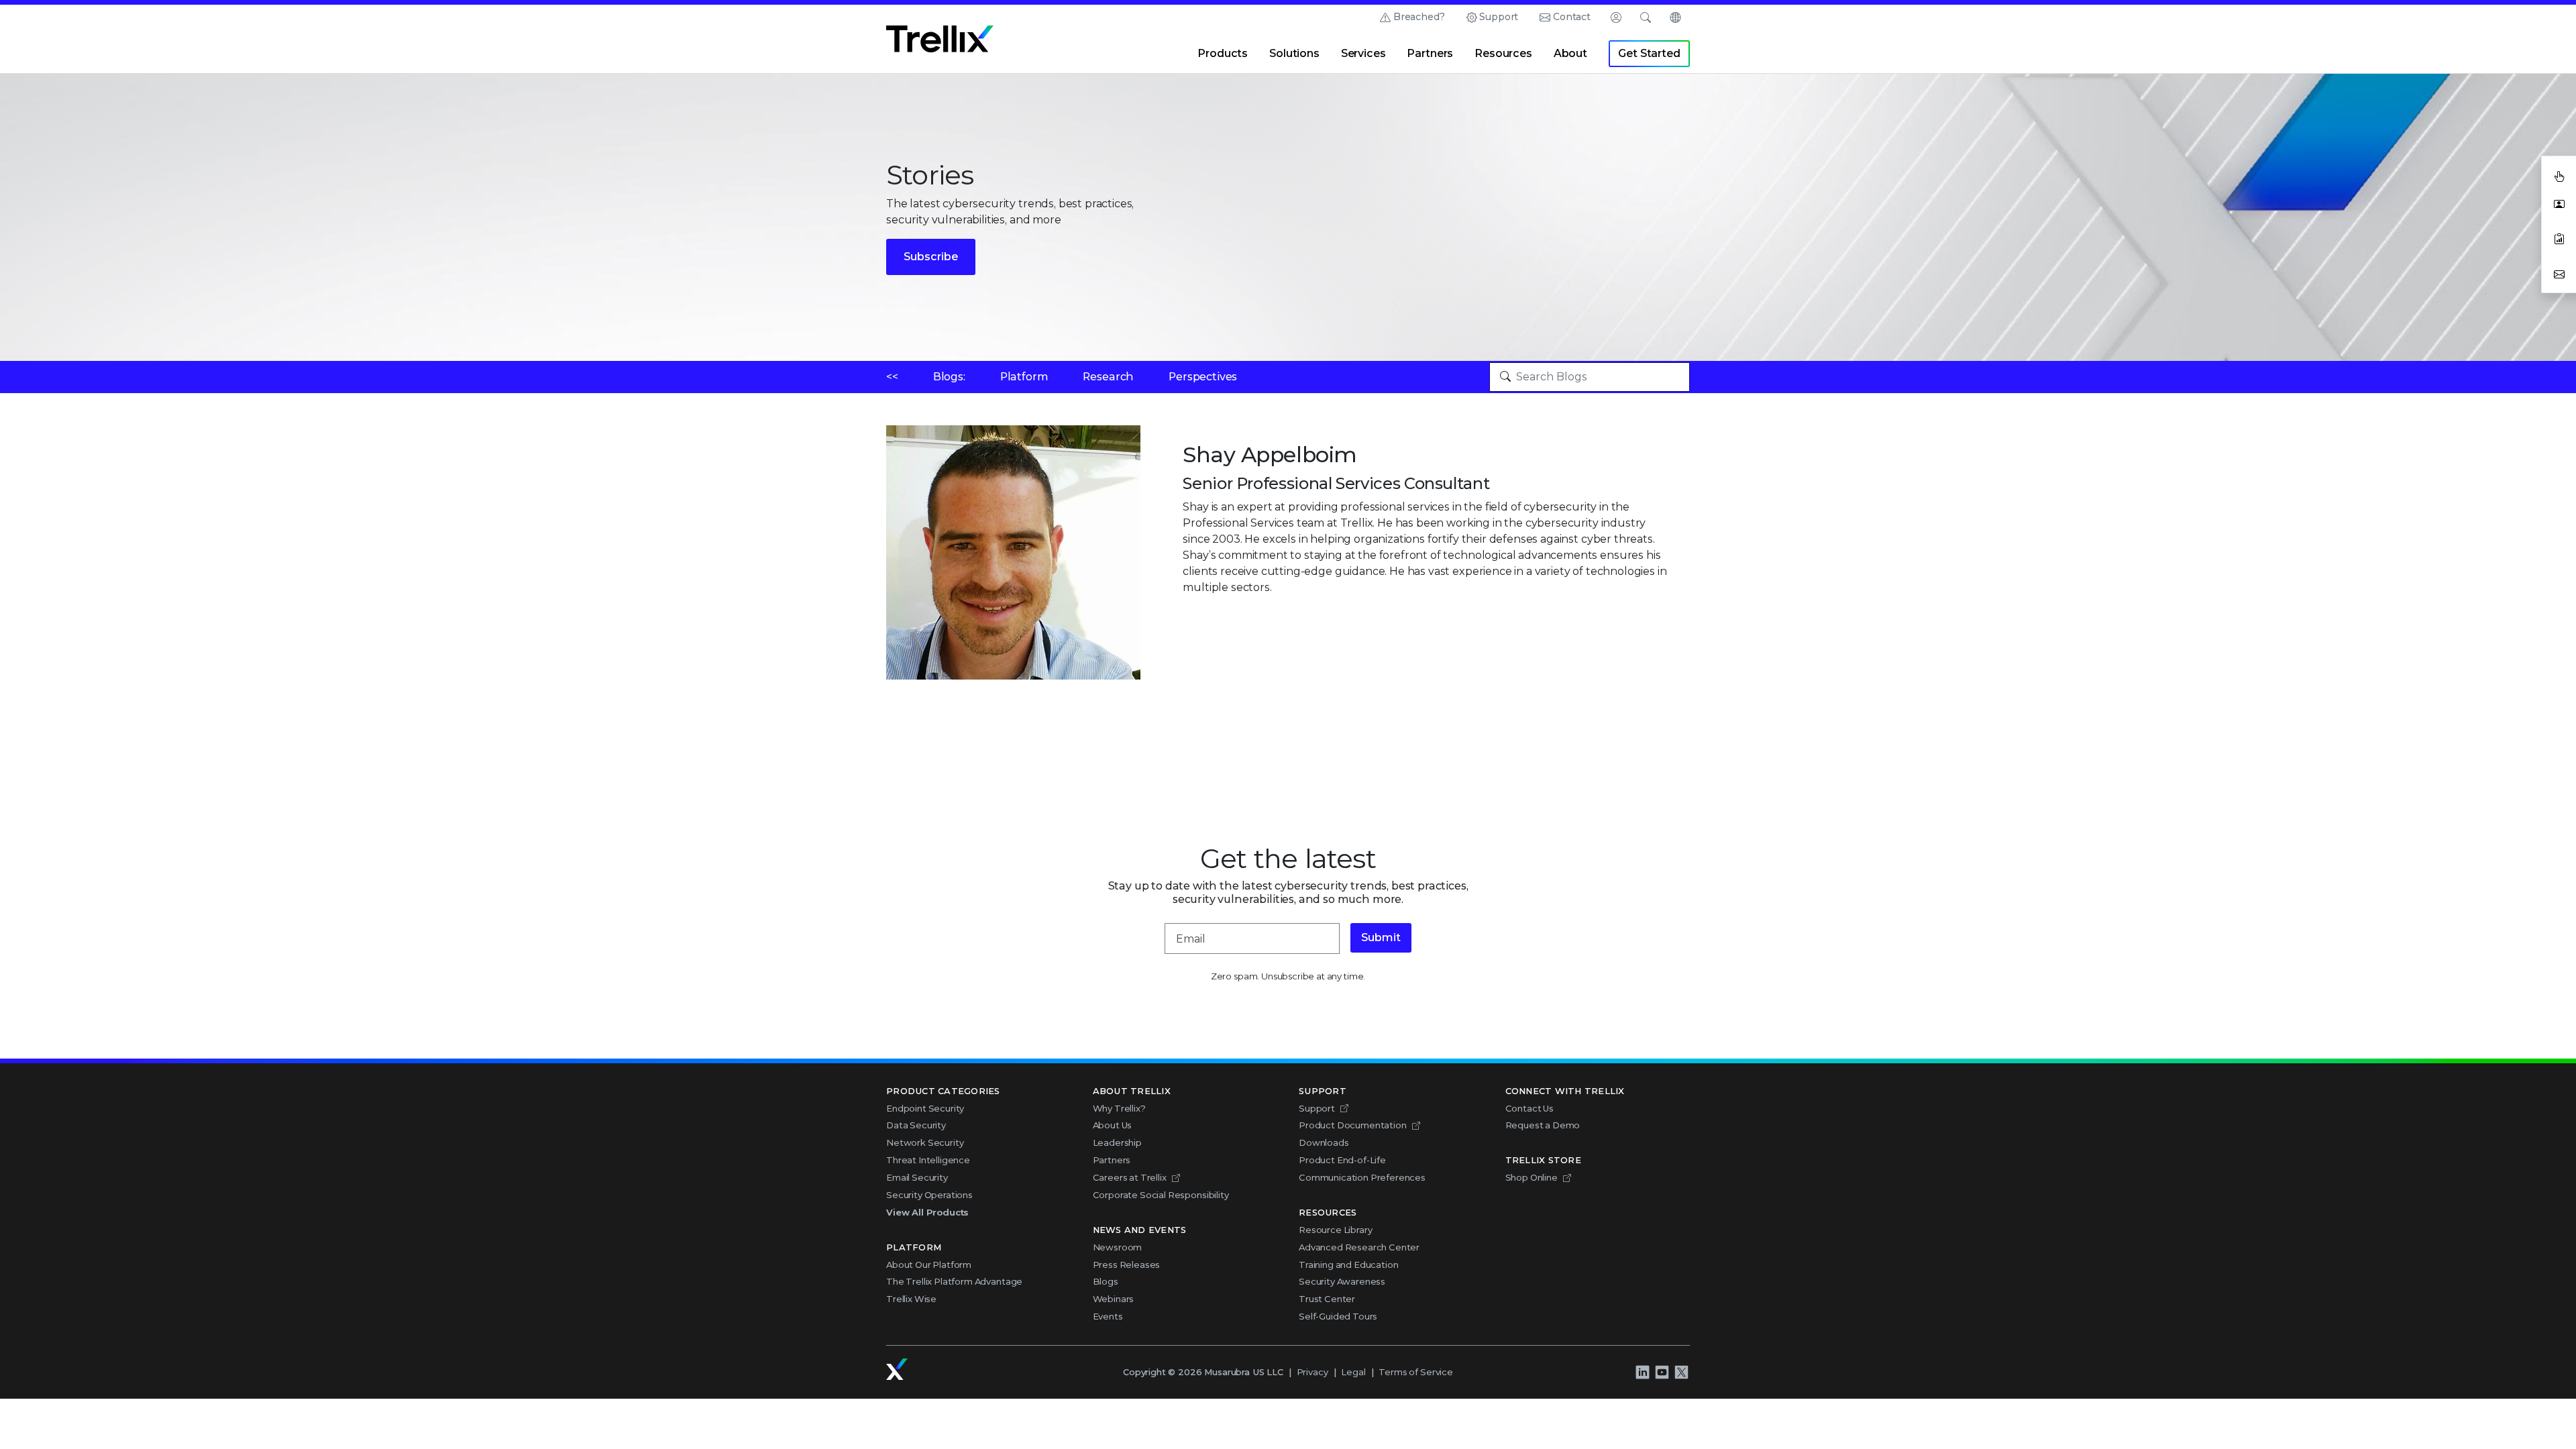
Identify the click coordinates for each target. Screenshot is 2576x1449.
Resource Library (1335, 1230)
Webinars (1114, 1299)
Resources (1503, 53)
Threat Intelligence (928, 1160)
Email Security (917, 1177)
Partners (1430, 53)
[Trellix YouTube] (1662, 1372)
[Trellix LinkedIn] (1642, 1372)
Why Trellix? (1119, 1108)
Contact (1572, 17)
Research (1108, 377)
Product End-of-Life (1342, 1160)
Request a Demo (1543, 1125)
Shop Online (1532, 1177)
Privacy (1312, 1372)
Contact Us (1529, 1108)
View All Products (927, 1212)
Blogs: (949, 377)
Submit (1381, 937)
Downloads (1324, 1142)
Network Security (925, 1142)
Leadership (1117, 1142)
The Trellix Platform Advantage (954, 1281)
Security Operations (929, 1195)
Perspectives (1203, 377)
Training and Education (1348, 1265)
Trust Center (1327, 1299)
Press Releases (1127, 1265)
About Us (1113, 1125)
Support (1499, 17)
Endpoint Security (925, 1108)
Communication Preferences (1362, 1177)
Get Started (1649, 53)
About (1570, 53)
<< (892, 377)
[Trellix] (897, 1369)
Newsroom (1118, 1247)
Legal (1353, 1372)
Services (1363, 53)
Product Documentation (1353, 1125)
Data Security (916, 1125)
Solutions (1294, 53)
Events (1108, 1316)
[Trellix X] (1681, 1372)
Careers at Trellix (1130, 1177)
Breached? (1419, 17)
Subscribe (931, 257)
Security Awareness (1342, 1281)
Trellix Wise (911, 1299)
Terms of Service (1415, 1372)
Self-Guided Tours (1338, 1316)
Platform (1024, 377)
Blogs (1106, 1281)
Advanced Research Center (1359, 1247)
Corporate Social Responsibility (1161, 1195)
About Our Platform (929, 1265)
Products (1223, 53)
